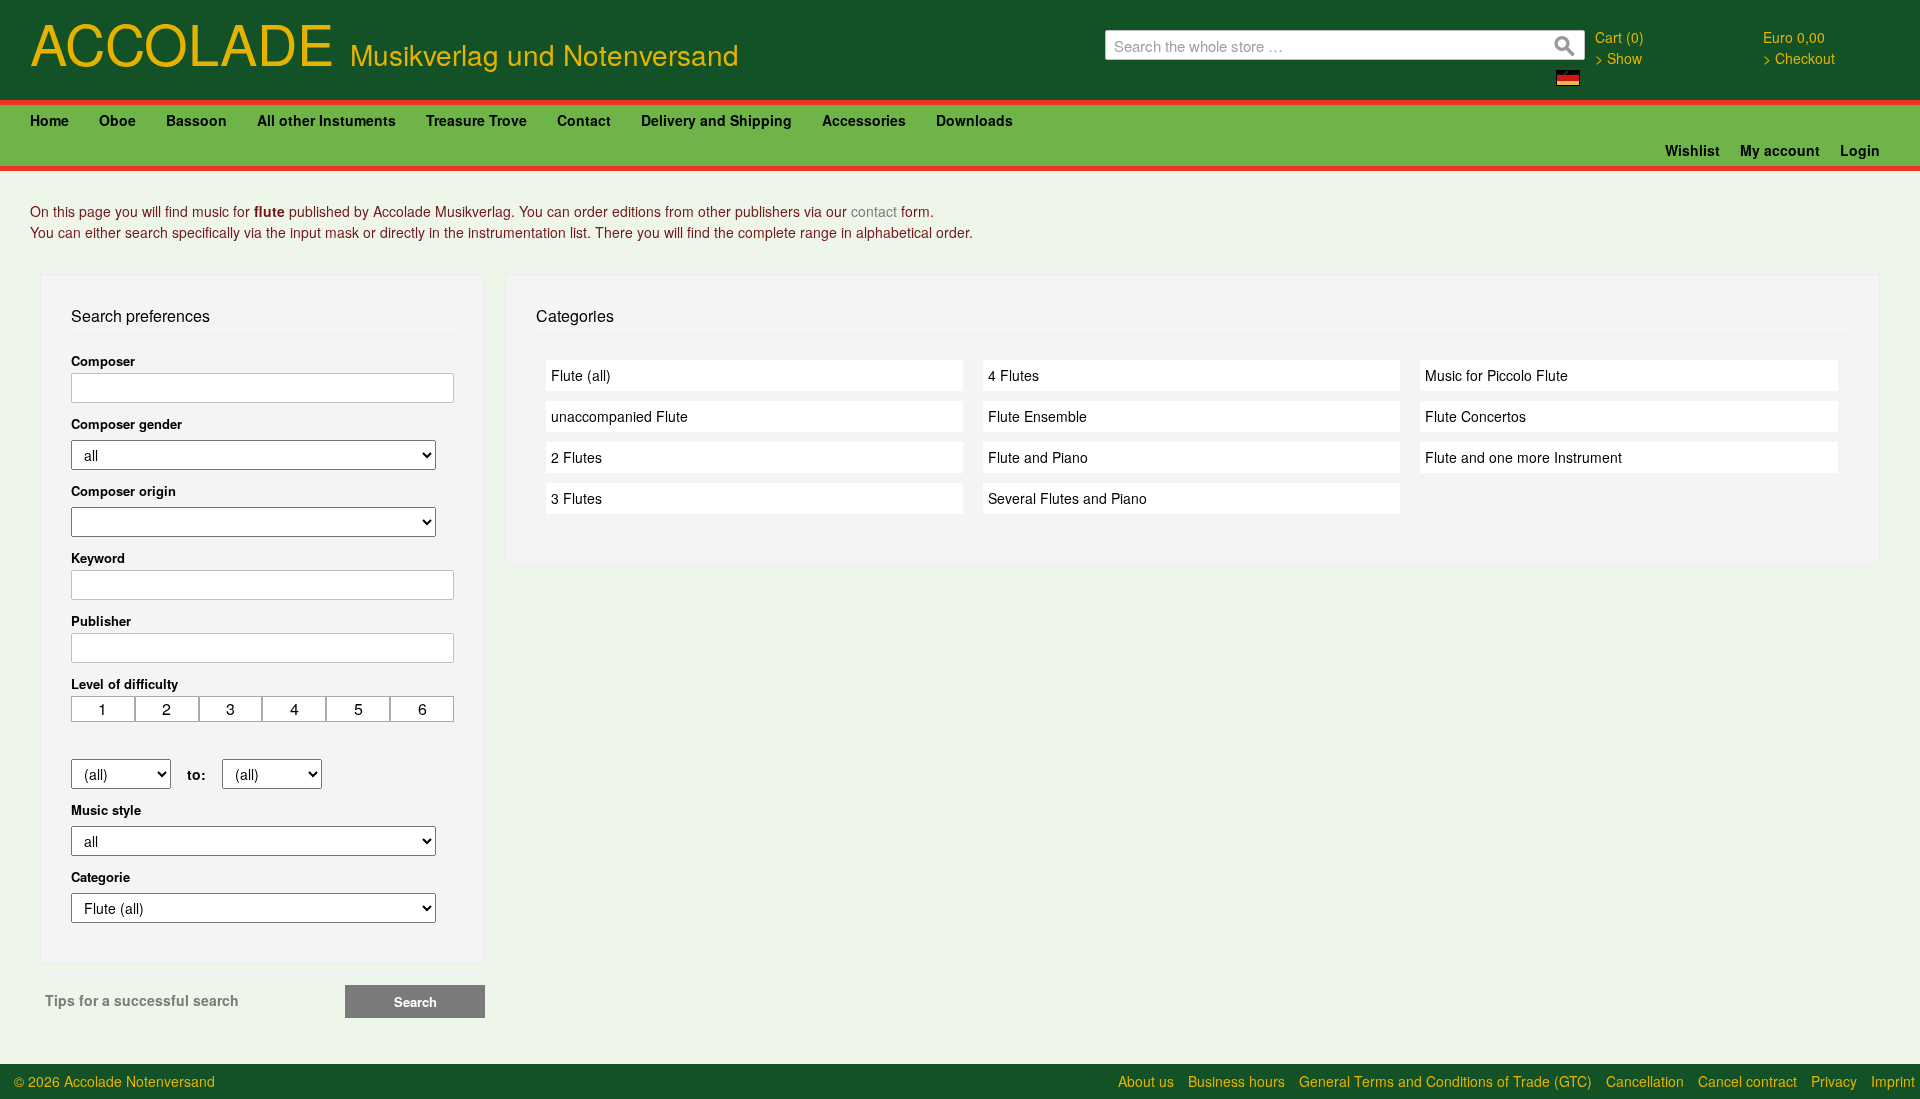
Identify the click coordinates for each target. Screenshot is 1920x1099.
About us (1146, 1081)
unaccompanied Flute (619, 416)
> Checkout (1799, 58)
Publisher (101, 620)
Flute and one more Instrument (1523, 457)
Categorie (100, 876)
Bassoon (196, 120)
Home (49, 120)
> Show (1618, 58)
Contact (584, 120)
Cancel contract (1747, 1081)
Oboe (117, 120)
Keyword (98, 557)
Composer (103, 360)
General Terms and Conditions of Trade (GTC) (1445, 1081)
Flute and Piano (1038, 457)
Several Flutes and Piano (1067, 498)
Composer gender (126, 423)
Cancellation (1645, 1081)
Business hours (1236, 1081)
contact (876, 211)
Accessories (864, 120)
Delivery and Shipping (716, 120)
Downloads (974, 120)
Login (1860, 150)
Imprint (1893, 1081)
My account (1780, 150)
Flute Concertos (1475, 416)
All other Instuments (326, 120)
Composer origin (123, 490)
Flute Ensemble (1037, 416)
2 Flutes (576, 457)
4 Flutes (1013, 375)
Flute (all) (581, 375)
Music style (106, 809)
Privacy (1834, 1081)
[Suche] (1565, 50)
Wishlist (1692, 150)
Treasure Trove (476, 120)
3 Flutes (576, 498)
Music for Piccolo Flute (1496, 375)
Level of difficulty (124, 683)
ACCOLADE (384, 42)
